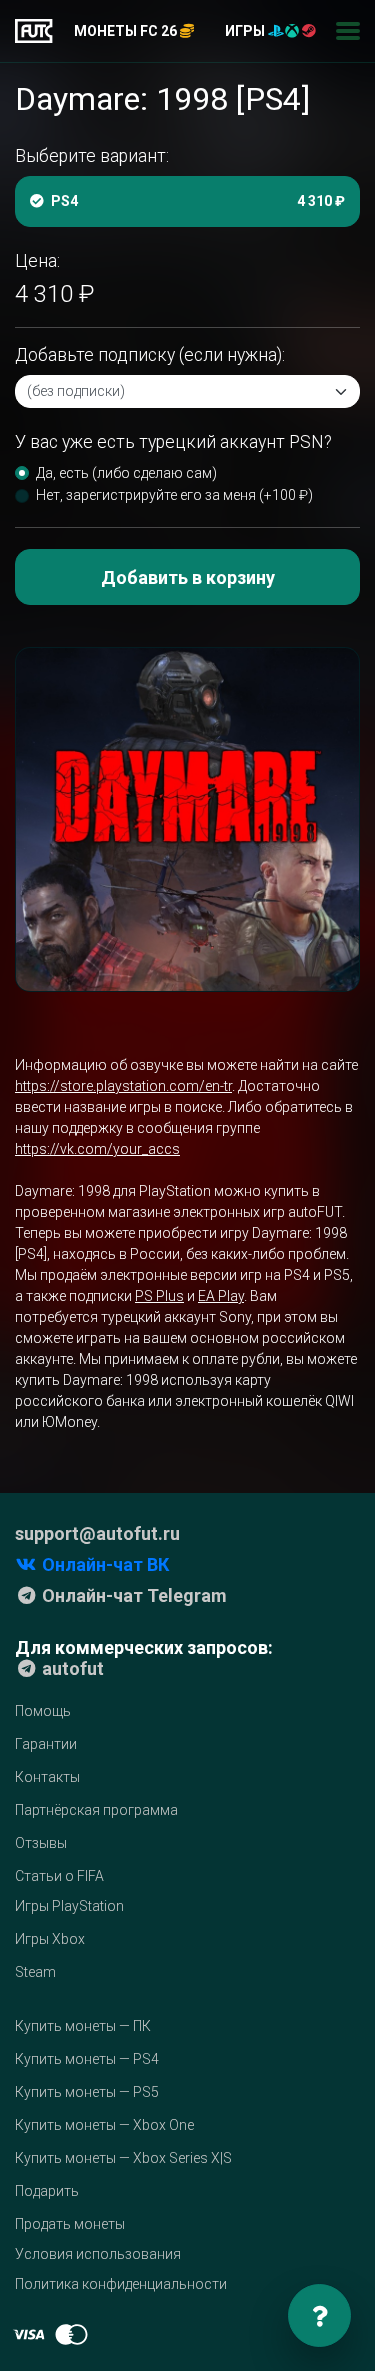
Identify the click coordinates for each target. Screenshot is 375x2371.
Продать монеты (70, 2224)
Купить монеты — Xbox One (104, 2125)
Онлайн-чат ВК (103, 1564)
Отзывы (41, 1843)
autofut (71, 1668)
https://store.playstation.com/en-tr (123, 1086)
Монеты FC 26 (127, 31)
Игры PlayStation (69, 1906)
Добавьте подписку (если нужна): (150, 355)
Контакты (47, 1777)
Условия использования (98, 2254)
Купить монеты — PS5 (87, 2092)
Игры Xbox (50, 1939)
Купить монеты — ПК (83, 2026)
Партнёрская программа (96, 1810)
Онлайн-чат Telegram (132, 1595)
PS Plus (159, 1296)
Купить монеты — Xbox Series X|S (123, 2158)
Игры (246, 31)
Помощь (43, 1711)
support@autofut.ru (97, 1533)
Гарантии (46, 1744)
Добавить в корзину (188, 577)
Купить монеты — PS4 (87, 2059)
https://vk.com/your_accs (97, 1149)
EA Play (221, 1296)
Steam (35, 1972)
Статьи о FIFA (59, 1876)
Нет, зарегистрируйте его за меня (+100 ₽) (174, 495)
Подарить (47, 2191)
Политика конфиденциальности (121, 2284)
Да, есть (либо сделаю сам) (126, 473)
